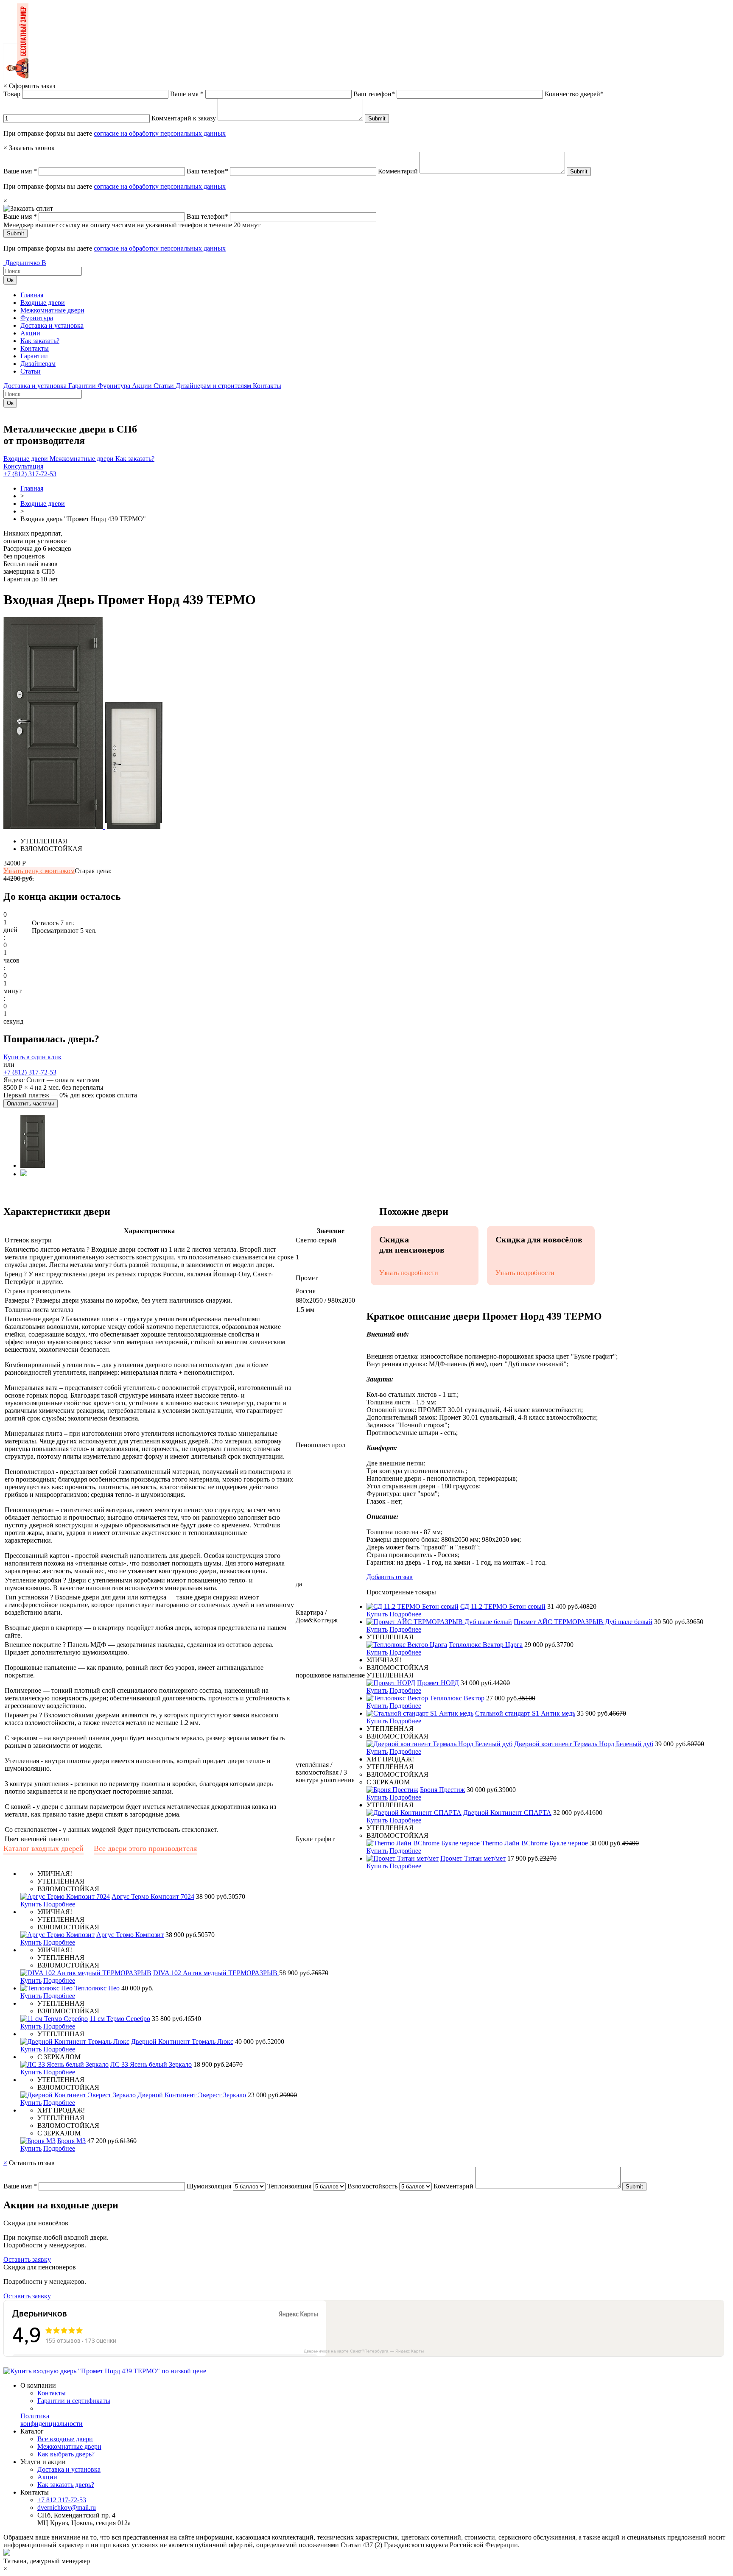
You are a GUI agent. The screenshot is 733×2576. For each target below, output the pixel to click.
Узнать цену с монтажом (39, 871)
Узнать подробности (409, 1273)
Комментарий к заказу (184, 118)
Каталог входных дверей (43, 1848)
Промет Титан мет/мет (473, 1858)
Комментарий (398, 171)
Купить (377, 1614)
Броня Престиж (442, 1790)
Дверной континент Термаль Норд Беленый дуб (584, 1744)
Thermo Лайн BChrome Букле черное (535, 1843)
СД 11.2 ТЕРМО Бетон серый (503, 1606)
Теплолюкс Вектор (457, 1698)
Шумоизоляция (209, 2186)
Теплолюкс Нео (97, 1988)
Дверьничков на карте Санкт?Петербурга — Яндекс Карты (364, 2351)
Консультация (23, 466)
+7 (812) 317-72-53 (30, 474)
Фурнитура (37, 318)
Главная (32, 295)
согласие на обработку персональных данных (160, 133)
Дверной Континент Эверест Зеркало (192, 2095)
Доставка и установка (52, 325)
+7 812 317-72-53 (62, 2500)
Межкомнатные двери (52, 310)
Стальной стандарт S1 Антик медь (525, 1713)
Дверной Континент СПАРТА (507, 1813)
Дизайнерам (38, 364)
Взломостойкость (372, 2186)
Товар (12, 94)
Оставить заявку (27, 2259)
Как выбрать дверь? (66, 2454)
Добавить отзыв (390, 1577)
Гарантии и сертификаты (74, 2401)
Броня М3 (71, 2141)
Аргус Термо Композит (130, 1935)
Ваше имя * (187, 94)
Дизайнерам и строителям (214, 386)
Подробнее (405, 1614)
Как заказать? (40, 341)
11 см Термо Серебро (120, 2019)
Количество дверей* (574, 94)
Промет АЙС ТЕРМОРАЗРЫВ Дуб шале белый (583, 1622)
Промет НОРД (438, 1683)
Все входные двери (65, 2439)
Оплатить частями (31, 1104)
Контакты (35, 348)
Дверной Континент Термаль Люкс (182, 2042)
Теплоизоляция (289, 2186)
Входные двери (43, 303)
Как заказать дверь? (66, 2485)
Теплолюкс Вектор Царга (486, 1645)
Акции (30, 333)
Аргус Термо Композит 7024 (153, 1896)
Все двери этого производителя (145, 1848)
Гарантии (34, 356)
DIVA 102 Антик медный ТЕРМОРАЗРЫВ (216, 1973)
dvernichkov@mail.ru (67, 2508)
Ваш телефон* (374, 94)
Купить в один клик (32, 1057)
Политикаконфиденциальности (52, 2420)
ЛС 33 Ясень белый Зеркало (151, 2064)
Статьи (31, 371)
